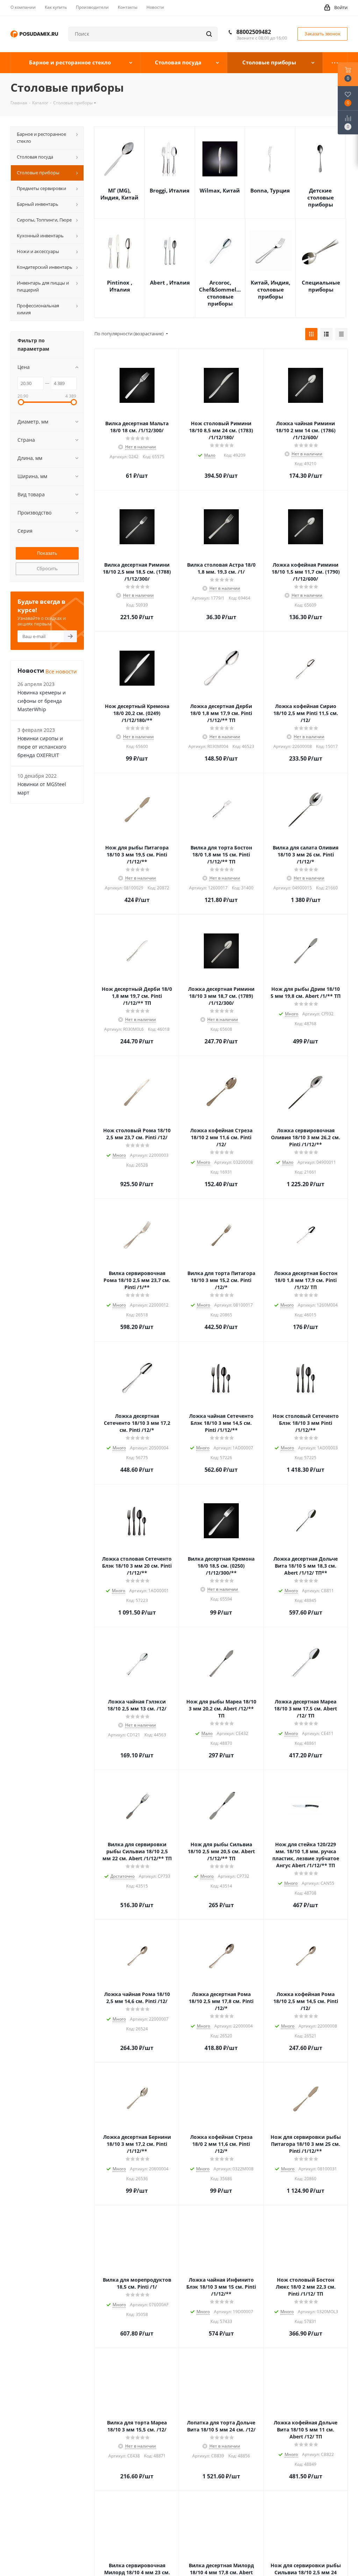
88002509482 (254, 32)
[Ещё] (335, 63)
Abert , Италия (170, 282)
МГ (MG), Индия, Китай (119, 194)
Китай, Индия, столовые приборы (270, 289)
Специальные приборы (321, 286)
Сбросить (47, 568)
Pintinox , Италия (120, 286)
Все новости (61, 671)
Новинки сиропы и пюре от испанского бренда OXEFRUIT (42, 747)
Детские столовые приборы (321, 197)
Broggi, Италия (170, 190)
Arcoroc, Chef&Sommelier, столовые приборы (220, 293)
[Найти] (209, 34)
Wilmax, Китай (220, 190)
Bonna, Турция (270, 190)
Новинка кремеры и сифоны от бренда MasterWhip (42, 701)
